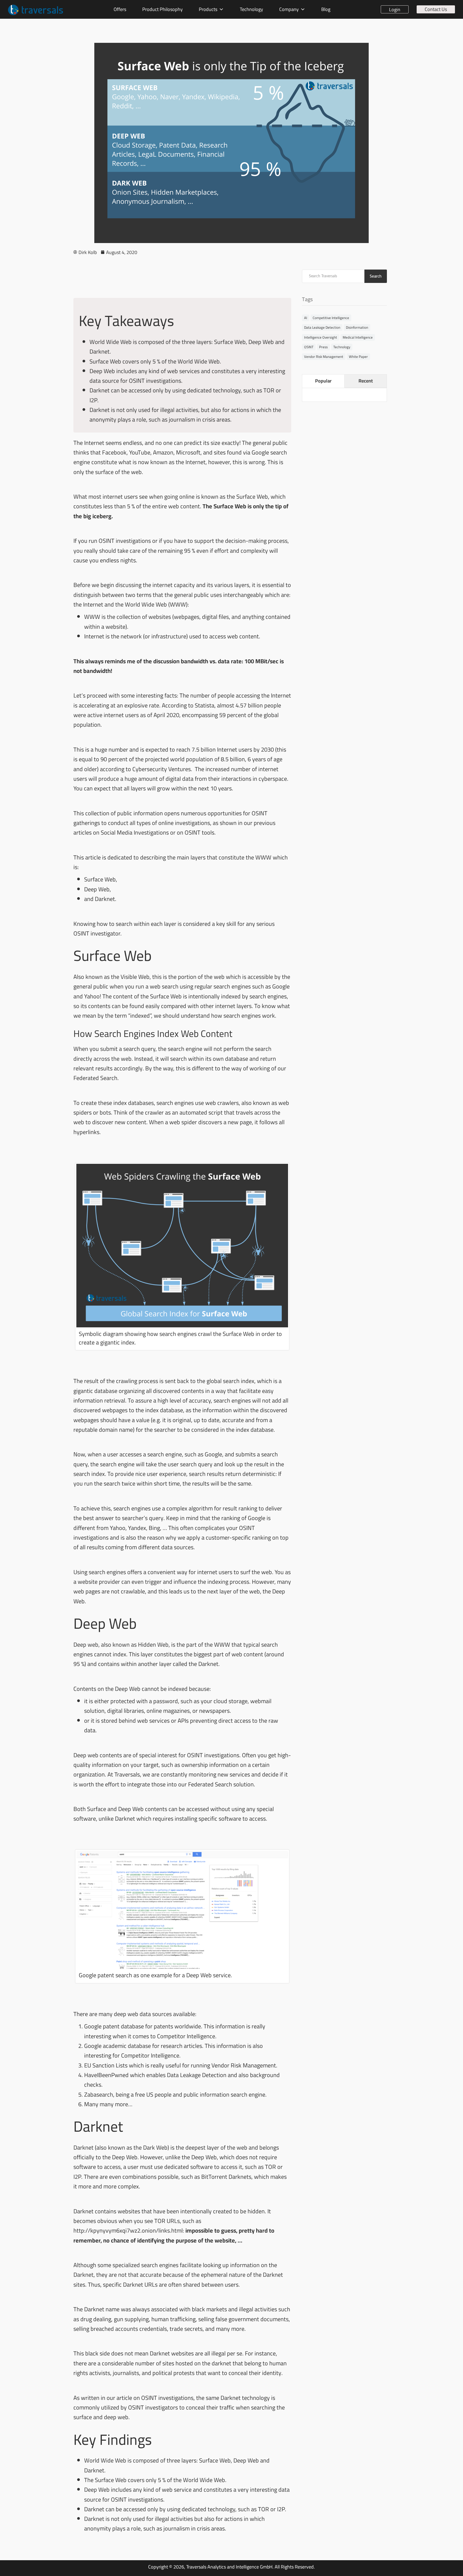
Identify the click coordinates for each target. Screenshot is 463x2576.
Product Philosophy (163, 9)
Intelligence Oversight (321, 337)
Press (323, 347)
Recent (366, 381)
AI (306, 318)
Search (376, 276)
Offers (120, 9)
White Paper (358, 357)
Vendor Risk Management (324, 357)
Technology (251, 9)
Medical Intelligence (358, 337)
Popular (323, 381)
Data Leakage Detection (322, 327)
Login (395, 9)
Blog (326, 9)
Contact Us (436, 9)
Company (289, 9)
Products (208, 9)
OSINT (309, 347)
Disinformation (357, 327)
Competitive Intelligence (331, 318)
